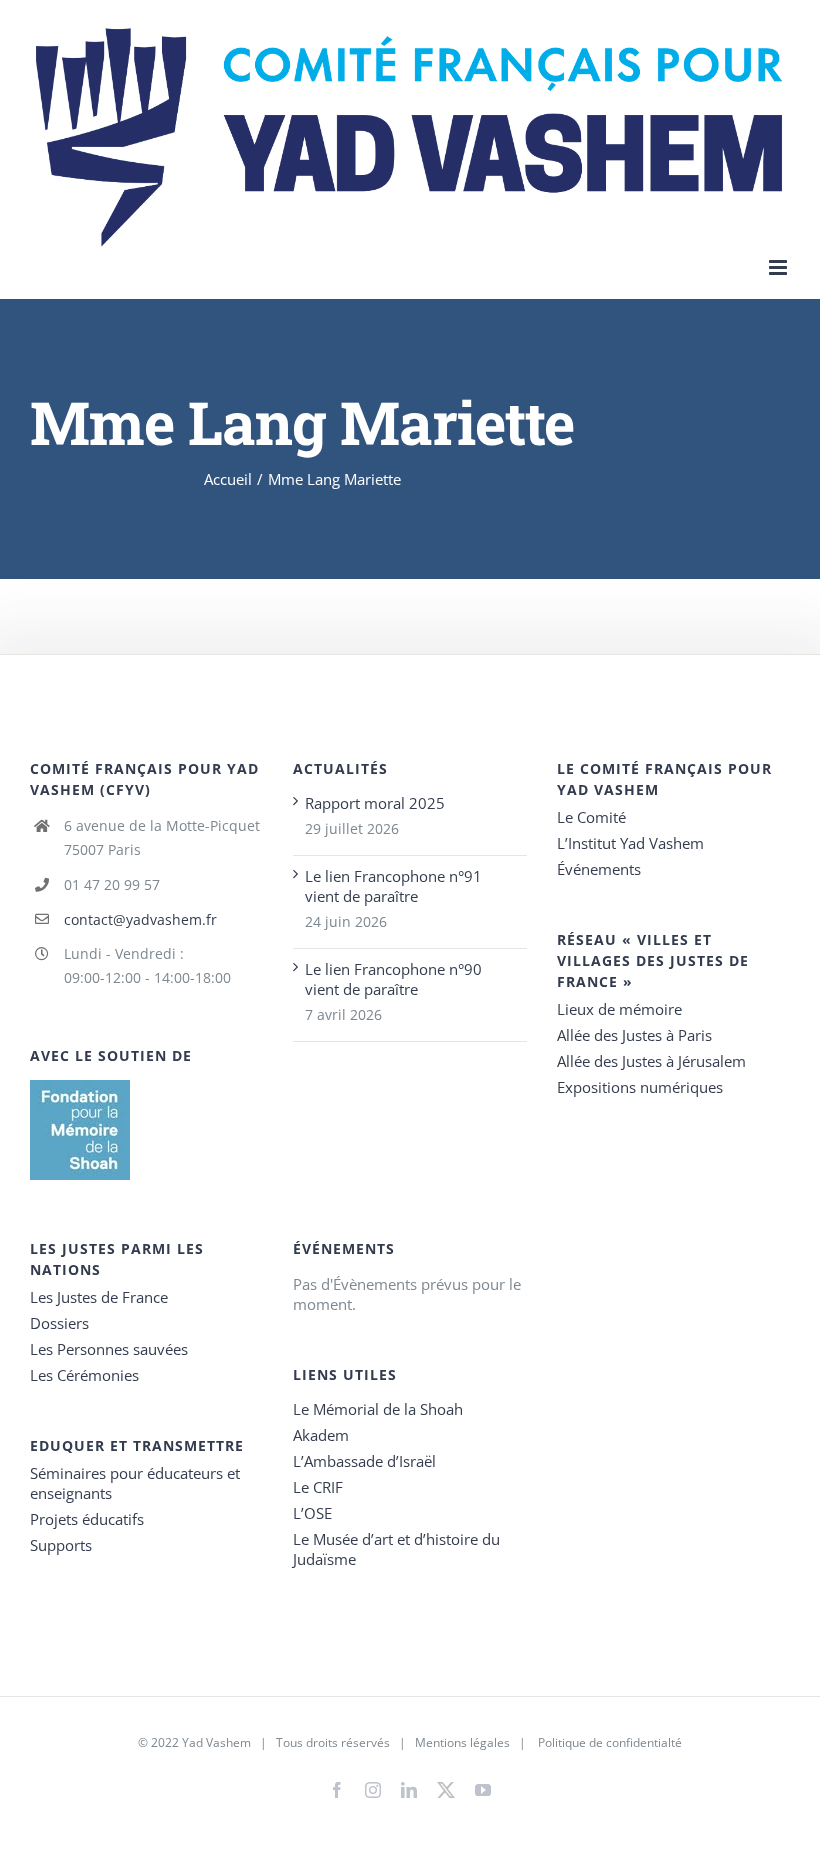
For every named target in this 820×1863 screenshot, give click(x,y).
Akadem (321, 1435)
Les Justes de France (99, 1297)
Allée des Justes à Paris (634, 1035)
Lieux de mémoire (619, 1009)
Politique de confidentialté (610, 1742)
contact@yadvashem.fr (140, 919)
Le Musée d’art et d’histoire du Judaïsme (396, 1549)
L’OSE (312, 1513)
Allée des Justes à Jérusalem (651, 1061)
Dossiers (59, 1323)
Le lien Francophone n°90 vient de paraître (393, 979)
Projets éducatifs (87, 1519)
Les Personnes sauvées (109, 1349)
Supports (61, 1545)
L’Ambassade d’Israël (364, 1461)
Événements (599, 869)
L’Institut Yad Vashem (630, 843)
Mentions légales (462, 1742)
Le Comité (591, 817)
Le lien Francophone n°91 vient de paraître (393, 886)
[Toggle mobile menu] (779, 267)
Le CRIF (318, 1487)
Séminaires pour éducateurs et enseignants (135, 1483)
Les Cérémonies (84, 1375)
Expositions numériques (640, 1087)
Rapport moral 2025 (375, 803)
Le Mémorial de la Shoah (378, 1409)
